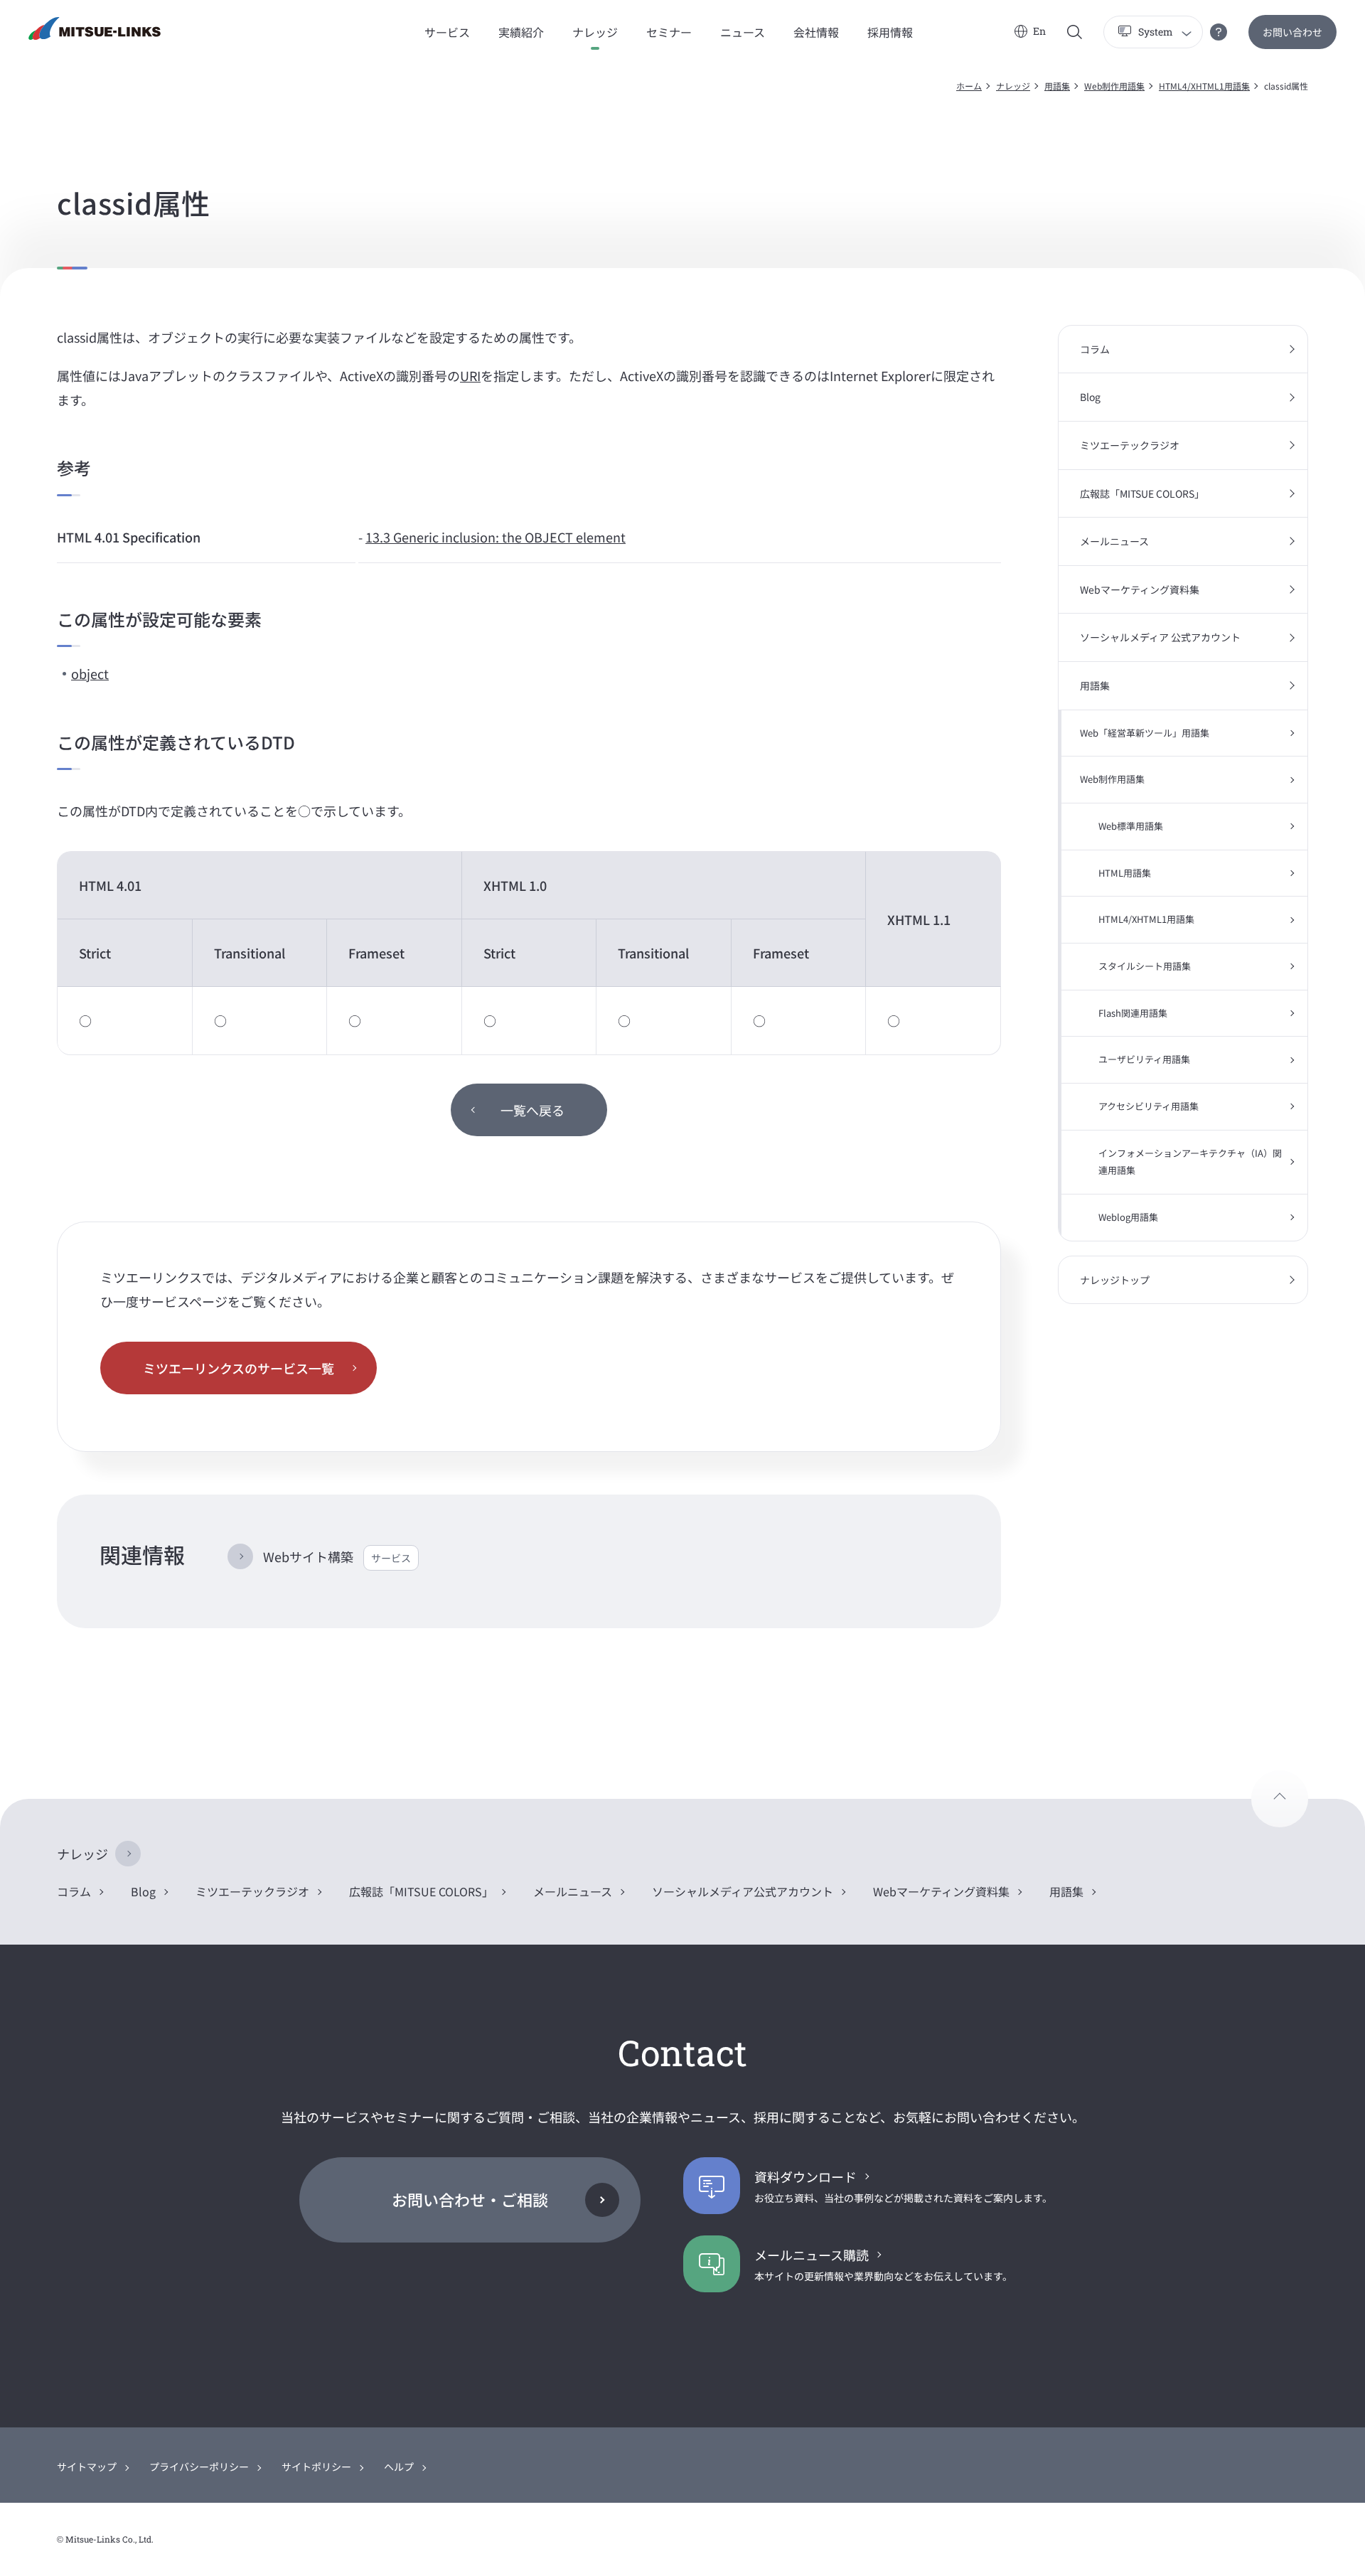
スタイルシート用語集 (1145, 966)
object (90, 673)
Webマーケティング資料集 (1140, 589)
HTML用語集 (1125, 873)
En (1039, 31)
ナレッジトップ (1115, 1280)
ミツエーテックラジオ (1130, 445)
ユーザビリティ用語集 (1144, 1059)
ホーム (969, 86)
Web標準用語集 (1131, 826)
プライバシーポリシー (199, 2467)
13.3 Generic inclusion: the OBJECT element (496, 537)
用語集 (1057, 86)
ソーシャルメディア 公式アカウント (1160, 637)
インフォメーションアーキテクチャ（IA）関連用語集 (1190, 1162)
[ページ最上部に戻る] (1280, 1799)
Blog (1090, 397)
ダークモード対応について (1219, 32)
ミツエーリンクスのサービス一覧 (239, 1368)
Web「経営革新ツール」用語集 (1145, 733)
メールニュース (1114, 541)
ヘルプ (399, 2467)
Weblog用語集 (1128, 1217)
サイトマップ (87, 2467)
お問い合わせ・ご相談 (470, 2199)
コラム (1095, 349)
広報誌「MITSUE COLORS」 (1142, 493)
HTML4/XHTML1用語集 (1204, 86)
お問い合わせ (1292, 32)
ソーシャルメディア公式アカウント (743, 1891)
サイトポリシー (316, 2467)
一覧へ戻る (532, 1110)
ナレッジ (1013, 86)
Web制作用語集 (1114, 86)
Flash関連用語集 (1133, 1013)
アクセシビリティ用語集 (1149, 1106)
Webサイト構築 (337, 1556)
